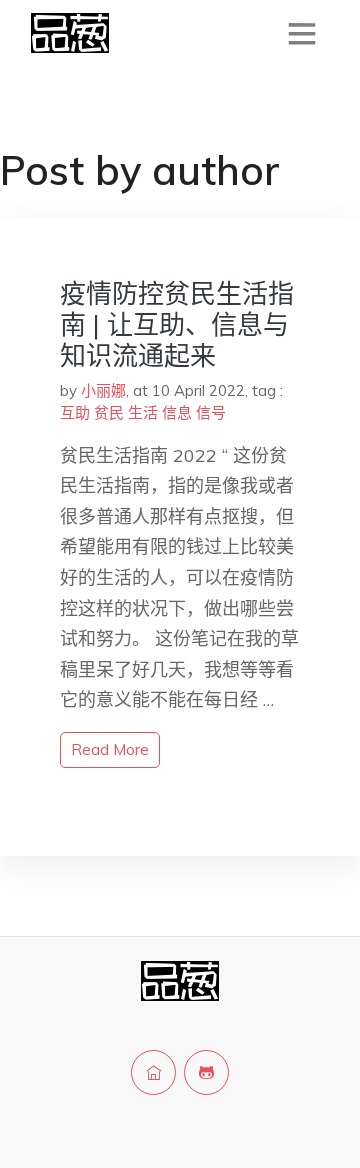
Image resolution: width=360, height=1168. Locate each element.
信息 (177, 412)
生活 (143, 412)
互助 (75, 412)
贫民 (109, 412)
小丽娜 (103, 390)
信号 (211, 412)
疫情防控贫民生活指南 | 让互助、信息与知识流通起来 (177, 324)
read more (110, 749)
